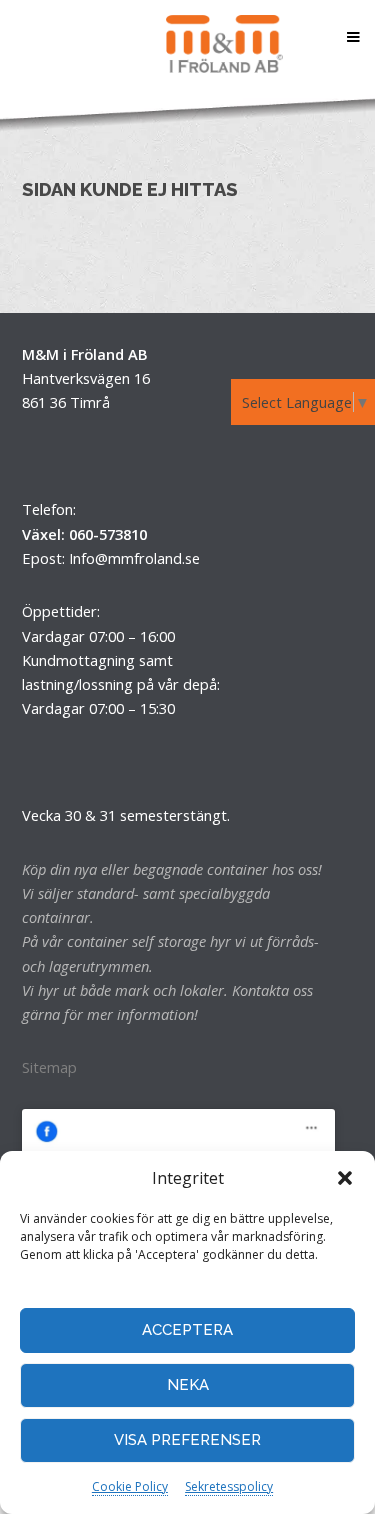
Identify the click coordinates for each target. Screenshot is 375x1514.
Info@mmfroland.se (134, 558)
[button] (345, 1178)
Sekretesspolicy (229, 1486)
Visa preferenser (187, 1440)
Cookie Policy (130, 1486)
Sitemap (49, 1067)
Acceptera (187, 1330)
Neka (188, 1385)
